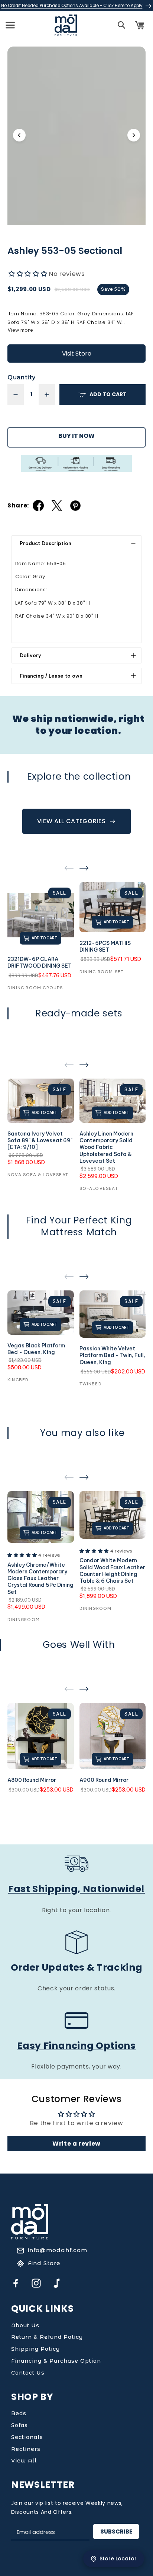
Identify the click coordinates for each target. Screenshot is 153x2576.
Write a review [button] (76, 2144)
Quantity (21, 377)
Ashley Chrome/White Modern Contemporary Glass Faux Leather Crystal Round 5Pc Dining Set (40, 1578)
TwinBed (91, 1384)
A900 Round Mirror (104, 1780)
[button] (10, 25)
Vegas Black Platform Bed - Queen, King (36, 1349)
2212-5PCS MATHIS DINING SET (105, 946)
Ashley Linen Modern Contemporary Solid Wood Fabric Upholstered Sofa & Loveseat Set (106, 1147)
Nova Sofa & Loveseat (38, 1175)
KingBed (18, 1380)
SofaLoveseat (99, 1188)
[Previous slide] (19, 135)
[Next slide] (134, 135)
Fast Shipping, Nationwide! (76, 1889)
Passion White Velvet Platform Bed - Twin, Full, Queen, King (112, 1355)
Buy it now (76, 436)
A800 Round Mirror (32, 1780)
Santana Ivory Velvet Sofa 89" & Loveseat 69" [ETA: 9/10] (40, 1140)
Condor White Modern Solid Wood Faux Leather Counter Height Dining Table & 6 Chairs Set (112, 1571)
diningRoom (24, 1620)
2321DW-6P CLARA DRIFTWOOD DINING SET (40, 962)
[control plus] (47, 394)
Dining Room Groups (35, 988)
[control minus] (16, 394)
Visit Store (77, 354)
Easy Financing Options (76, 2046)
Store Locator (118, 2559)
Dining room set (102, 972)
